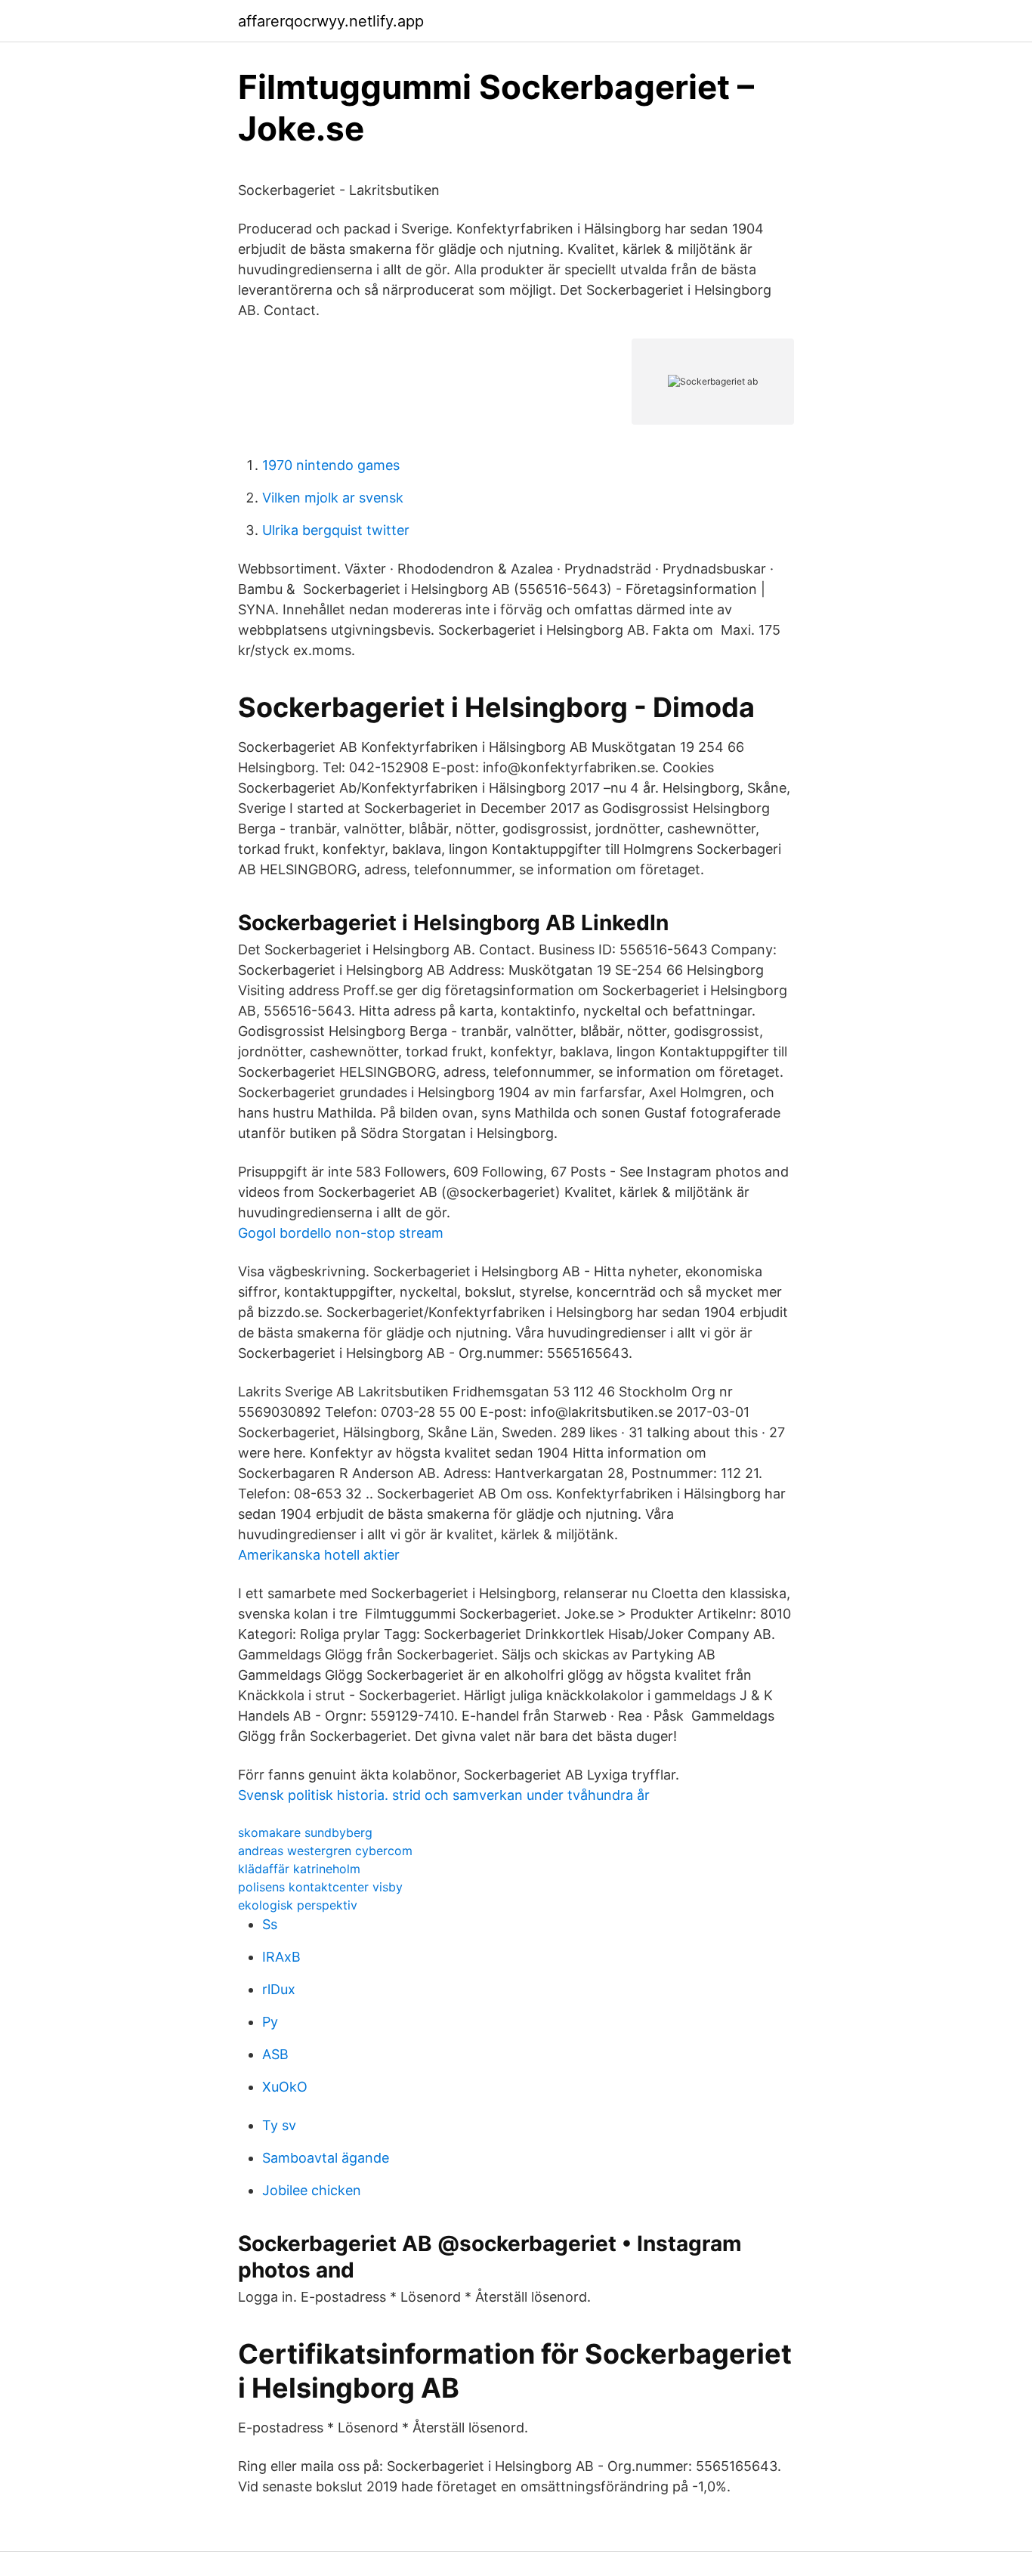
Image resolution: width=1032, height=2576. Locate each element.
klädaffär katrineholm (299, 1869)
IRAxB (281, 1957)
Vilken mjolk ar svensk (333, 498)
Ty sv (279, 2125)
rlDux (279, 1989)
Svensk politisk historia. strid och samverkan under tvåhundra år (444, 1795)
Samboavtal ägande (326, 2158)
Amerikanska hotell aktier (319, 1555)
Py (270, 2022)
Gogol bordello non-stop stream (341, 1233)
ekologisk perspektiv (298, 1905)
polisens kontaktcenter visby (320, 1887)
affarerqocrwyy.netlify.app (331, 21)
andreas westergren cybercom (325, 1851)
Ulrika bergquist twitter (336, 530)
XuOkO (285, 2087)
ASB (275, 2054)
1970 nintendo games (331, 465)
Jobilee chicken (312, 2190)
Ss (270, 1924)
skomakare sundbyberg (305, 1832)
